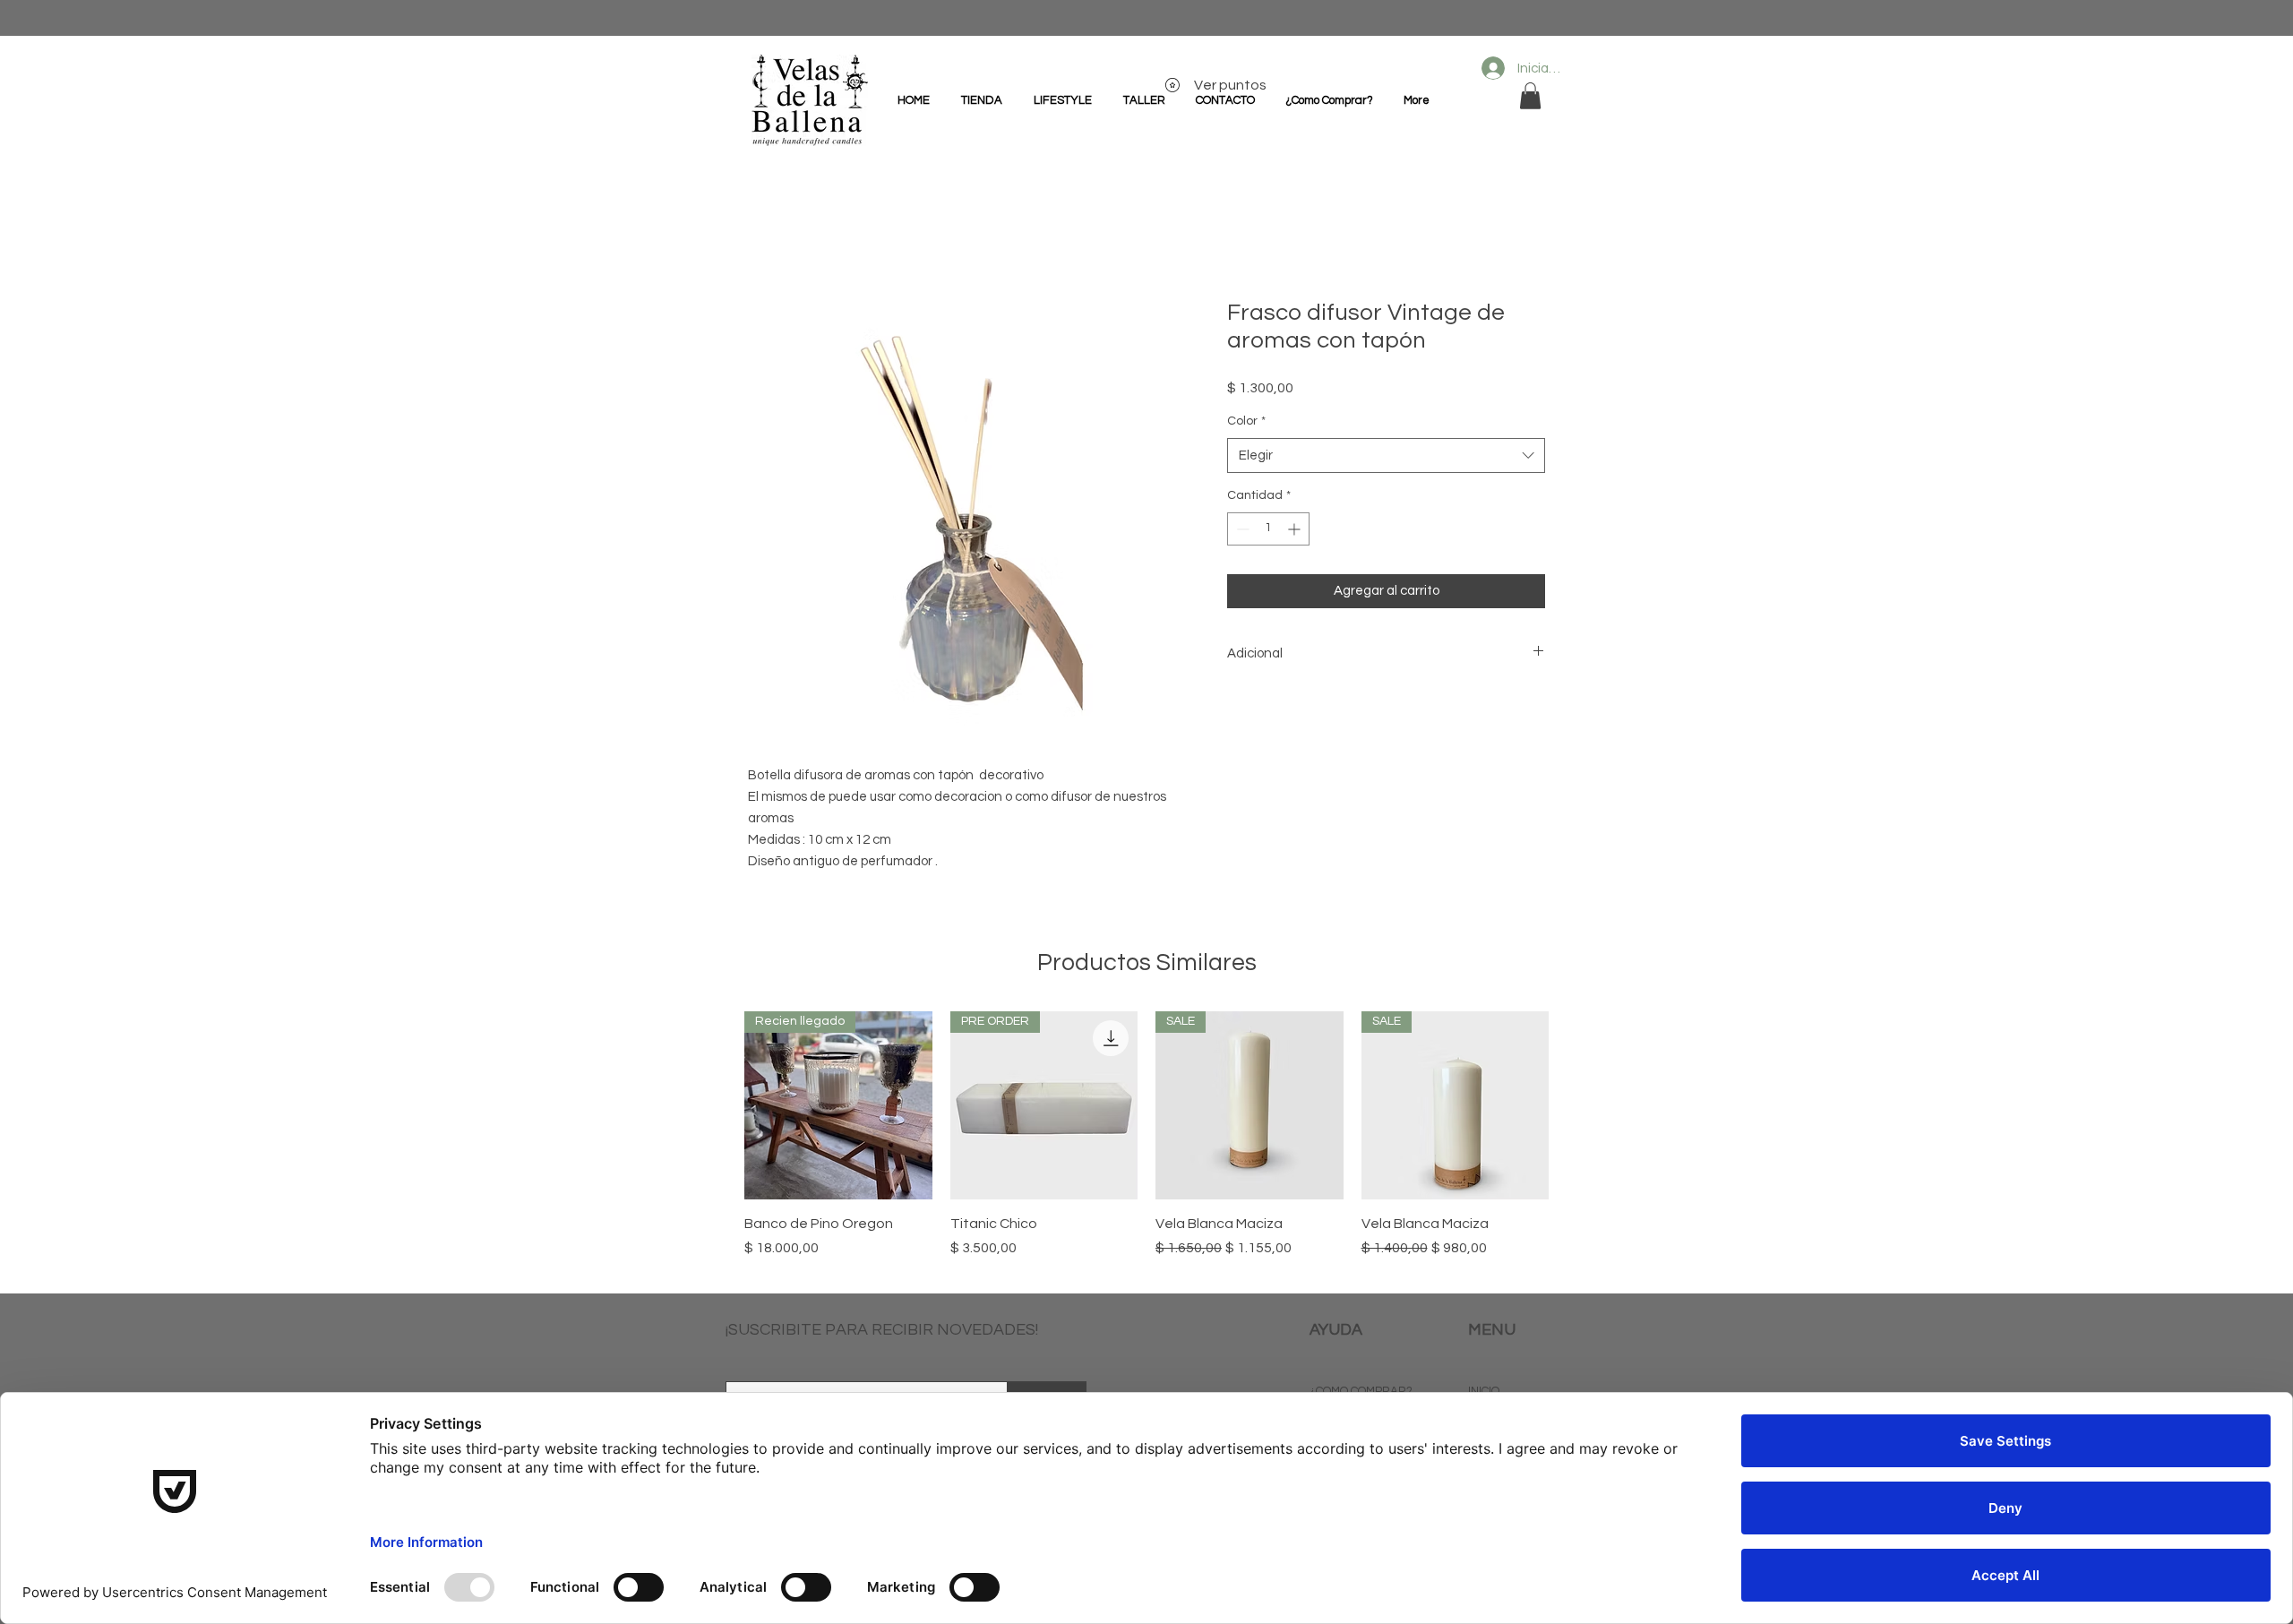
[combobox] (1386, 455)
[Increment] (1296, 529)
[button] (1530, 96)
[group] (1146, 1145)
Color (1246, 421)
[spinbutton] (1268, 529)
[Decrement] (1241, 529)
